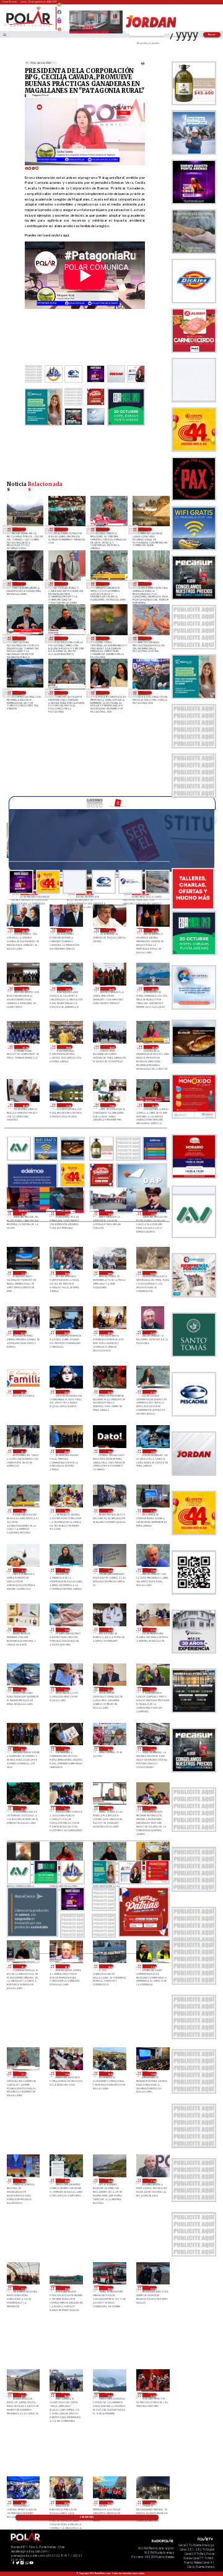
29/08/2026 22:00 (109, 1392)
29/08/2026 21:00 (152, 1392)
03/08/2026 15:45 (64, 638)
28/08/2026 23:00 (152, 1749)
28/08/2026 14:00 (23, 2181)
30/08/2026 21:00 (68, 989)
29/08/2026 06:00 (109, 1689)
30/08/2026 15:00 (23, 1213)
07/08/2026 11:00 (148, 583)
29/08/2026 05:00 (152, 1689)
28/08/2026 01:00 (109, 2503)
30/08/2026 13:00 (109, 1213)
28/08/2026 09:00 (109, 2288)
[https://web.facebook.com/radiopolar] (59, 12)
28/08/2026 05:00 (109, 2395)
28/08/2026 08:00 (152, 2288)
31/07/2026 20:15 (106, 692)
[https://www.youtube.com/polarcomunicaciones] (59, 28)
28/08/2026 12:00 (109, 2181)
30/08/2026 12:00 (152, 1213)
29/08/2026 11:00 (66, 1630)
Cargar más (87, 2517)
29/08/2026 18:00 (66, 1511)
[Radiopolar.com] (4, 34)
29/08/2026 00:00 (109, 1749)
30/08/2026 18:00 (25, 1105)
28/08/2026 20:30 (109, 1808)
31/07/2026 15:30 (148, 692)
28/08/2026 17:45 (152, 1967)
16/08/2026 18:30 (106, 583)
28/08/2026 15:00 (152, 2074)
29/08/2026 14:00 (109, 1570)
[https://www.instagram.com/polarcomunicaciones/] (59, 23)
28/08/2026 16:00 (109, 2074)
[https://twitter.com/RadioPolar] (59, 17)
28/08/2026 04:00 (152, 2395)
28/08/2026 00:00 (152, 2503)
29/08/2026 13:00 (152, 1570)
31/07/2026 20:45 (64, 692)
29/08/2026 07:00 (66, 1689)
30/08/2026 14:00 (66, 1213)
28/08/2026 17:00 (66, 2074)
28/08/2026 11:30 (152, 2181)
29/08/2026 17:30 (109, 1511)
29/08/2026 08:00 (23, 1689)
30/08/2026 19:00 (68, 1047)
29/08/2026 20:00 (66, 1451)
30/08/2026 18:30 (154, 1047)
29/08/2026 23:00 (66, 1392)
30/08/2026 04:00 (152, 1333)
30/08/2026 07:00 (23, 1333)
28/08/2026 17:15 (23, 2074)
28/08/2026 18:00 (109, 1967)
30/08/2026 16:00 (154, 1105)
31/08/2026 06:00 (25, 930)
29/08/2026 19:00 (152, 1451)
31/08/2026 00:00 (111, 930)
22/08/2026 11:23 (22, 583)
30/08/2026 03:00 (23, 1392)
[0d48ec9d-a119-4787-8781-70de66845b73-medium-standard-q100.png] (29, 26)
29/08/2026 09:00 (152, 1630)
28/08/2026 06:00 (66, 2395)
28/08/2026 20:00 (152, 1808)
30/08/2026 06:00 (66, 1333)
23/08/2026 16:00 (148, 529)
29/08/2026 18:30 (23, 1511)
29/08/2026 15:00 (66, 1570)
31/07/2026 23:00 (22, 692)
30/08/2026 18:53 (111, 1047)
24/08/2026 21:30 (106, 529)
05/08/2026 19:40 (22, 638)
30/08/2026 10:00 (66, 1273)
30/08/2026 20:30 (111, 989)
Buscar (212, 34)
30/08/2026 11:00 (23, 1273)
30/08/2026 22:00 (25, 989)
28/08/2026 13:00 (66, 2181)
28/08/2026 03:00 (23, 2503)
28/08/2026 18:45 (23, 1967)
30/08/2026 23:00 (154, 930)
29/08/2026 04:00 (23, 1749)
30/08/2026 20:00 (154, 989)
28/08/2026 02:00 (66, 2503)
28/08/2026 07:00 (23, 2395)
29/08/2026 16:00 (23, 1570)
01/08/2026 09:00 (148, 638)
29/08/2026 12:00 (23, 1630)
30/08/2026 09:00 (109, 1273)
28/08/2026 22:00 (23, 1808)
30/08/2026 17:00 (111, 1105)
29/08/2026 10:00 (109, 1630)
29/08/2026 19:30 (109, 1451)
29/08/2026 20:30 (23, 1451)
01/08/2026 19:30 (106, 638)
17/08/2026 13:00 (64, 583)
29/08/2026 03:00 (66, 1749)
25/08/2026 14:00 (64, 529)
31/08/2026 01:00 (68, 930)
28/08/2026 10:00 (66, 2288)
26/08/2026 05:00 (22, 529)
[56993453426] (59, 8)
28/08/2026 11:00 (23, 2288)
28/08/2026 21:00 (66, 1808)
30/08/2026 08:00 (152, 1273)
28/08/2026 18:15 (66, 1967)
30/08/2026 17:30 (68, 1105)
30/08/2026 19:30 (25, 1047)
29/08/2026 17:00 (152, 1511)
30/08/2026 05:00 (109, 1333)
